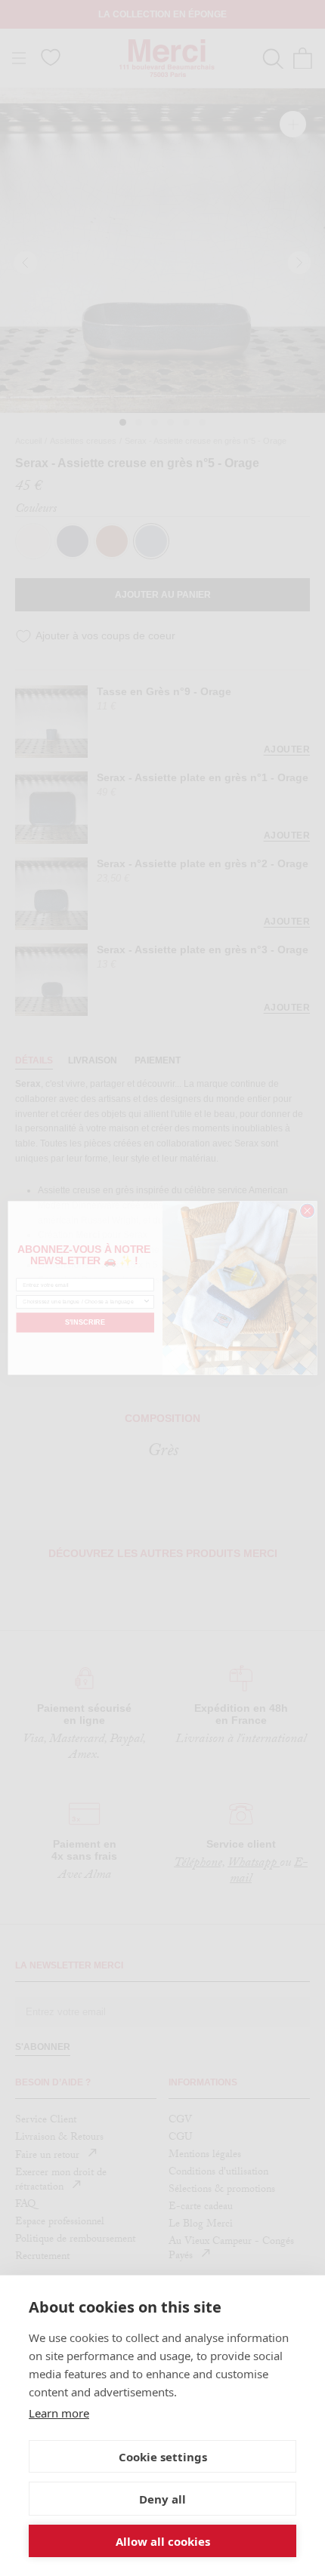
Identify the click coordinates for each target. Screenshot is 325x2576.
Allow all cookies (163, 2541)
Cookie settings (163, 2457)
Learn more (59, 2413)
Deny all (162, 2499)
